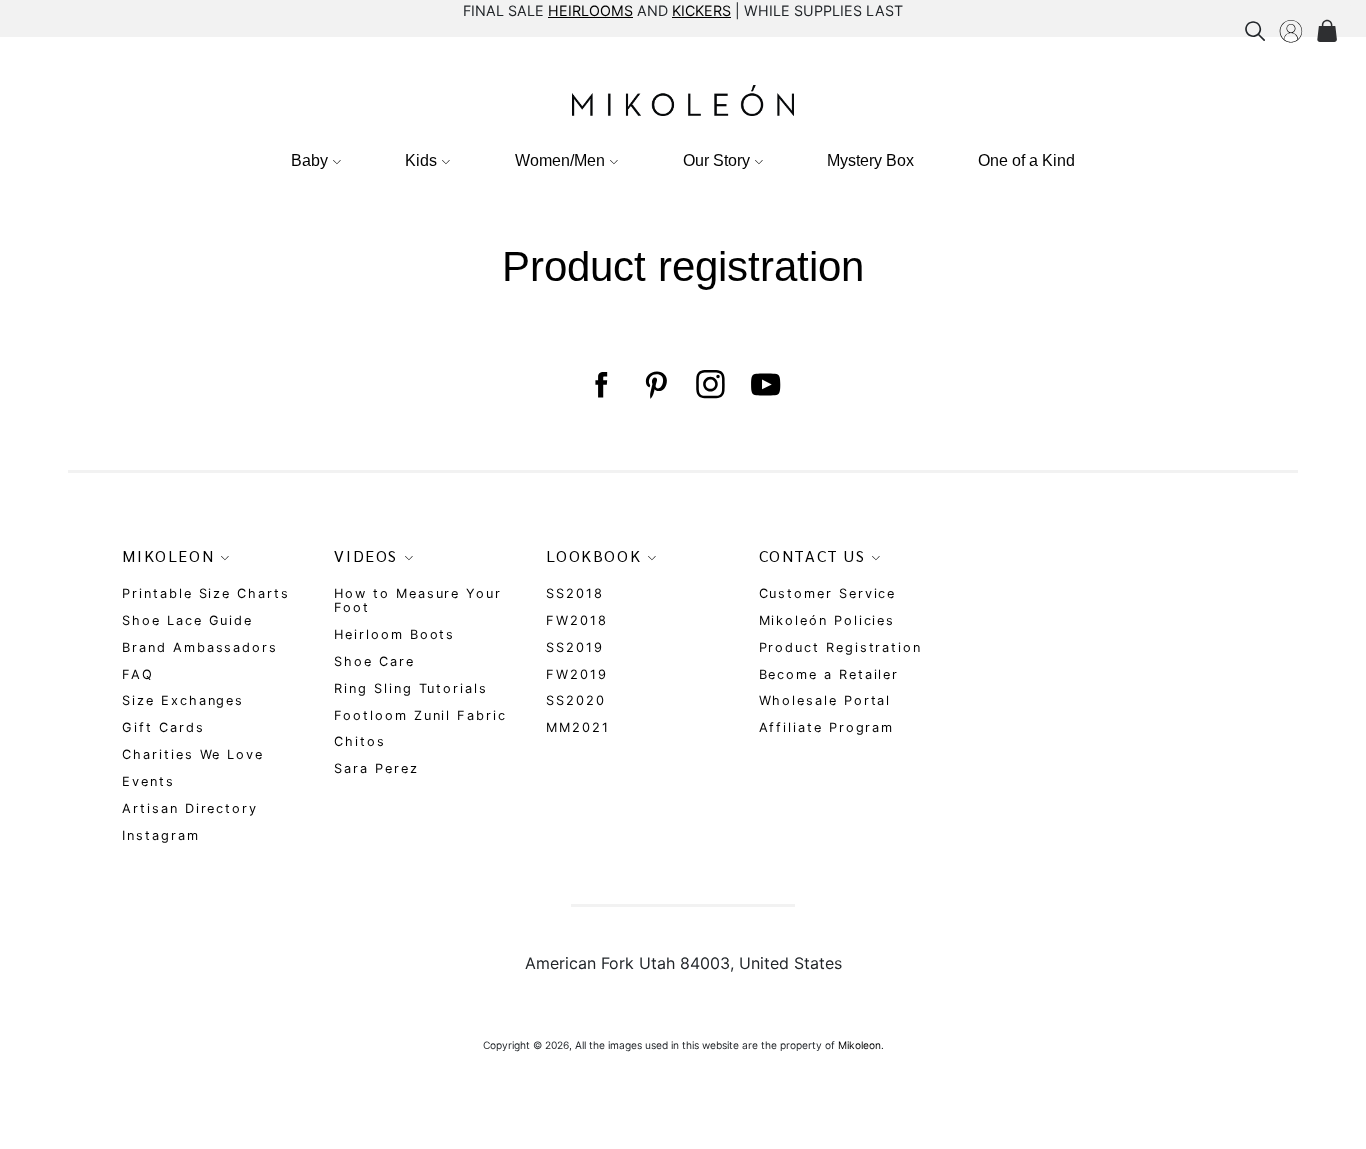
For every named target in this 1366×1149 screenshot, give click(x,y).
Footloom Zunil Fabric (420, 715)
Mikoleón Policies (827, 620)
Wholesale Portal (825, 700)
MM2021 (578, 727)
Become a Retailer (829, 674)
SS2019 (575, 647)
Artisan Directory (190, 808)
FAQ (138, 674)
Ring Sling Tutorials (410, 688)
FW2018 (577, 620)
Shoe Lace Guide (187, 620)
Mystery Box (870, 160)
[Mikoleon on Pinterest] (655, 385)
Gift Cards (163, 727)
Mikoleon (859, 1045)
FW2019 (577, 674)
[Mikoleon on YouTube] (765, 385)
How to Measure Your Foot (417, 600)
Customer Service (828, 593)
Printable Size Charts (205, 593)
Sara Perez (376, 768)
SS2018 (575, 593)
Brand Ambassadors (200, 647)
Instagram (160, 835)
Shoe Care (374, 661)
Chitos (360, 741)
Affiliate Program (827, 727)
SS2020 (576, 700)
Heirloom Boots (394, 634)
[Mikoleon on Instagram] (710, 385)
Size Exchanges (183, 700)
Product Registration (840, 647)
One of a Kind (1026, 160)
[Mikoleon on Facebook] (600, 385)
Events (148, 781)
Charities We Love (193, 754)
